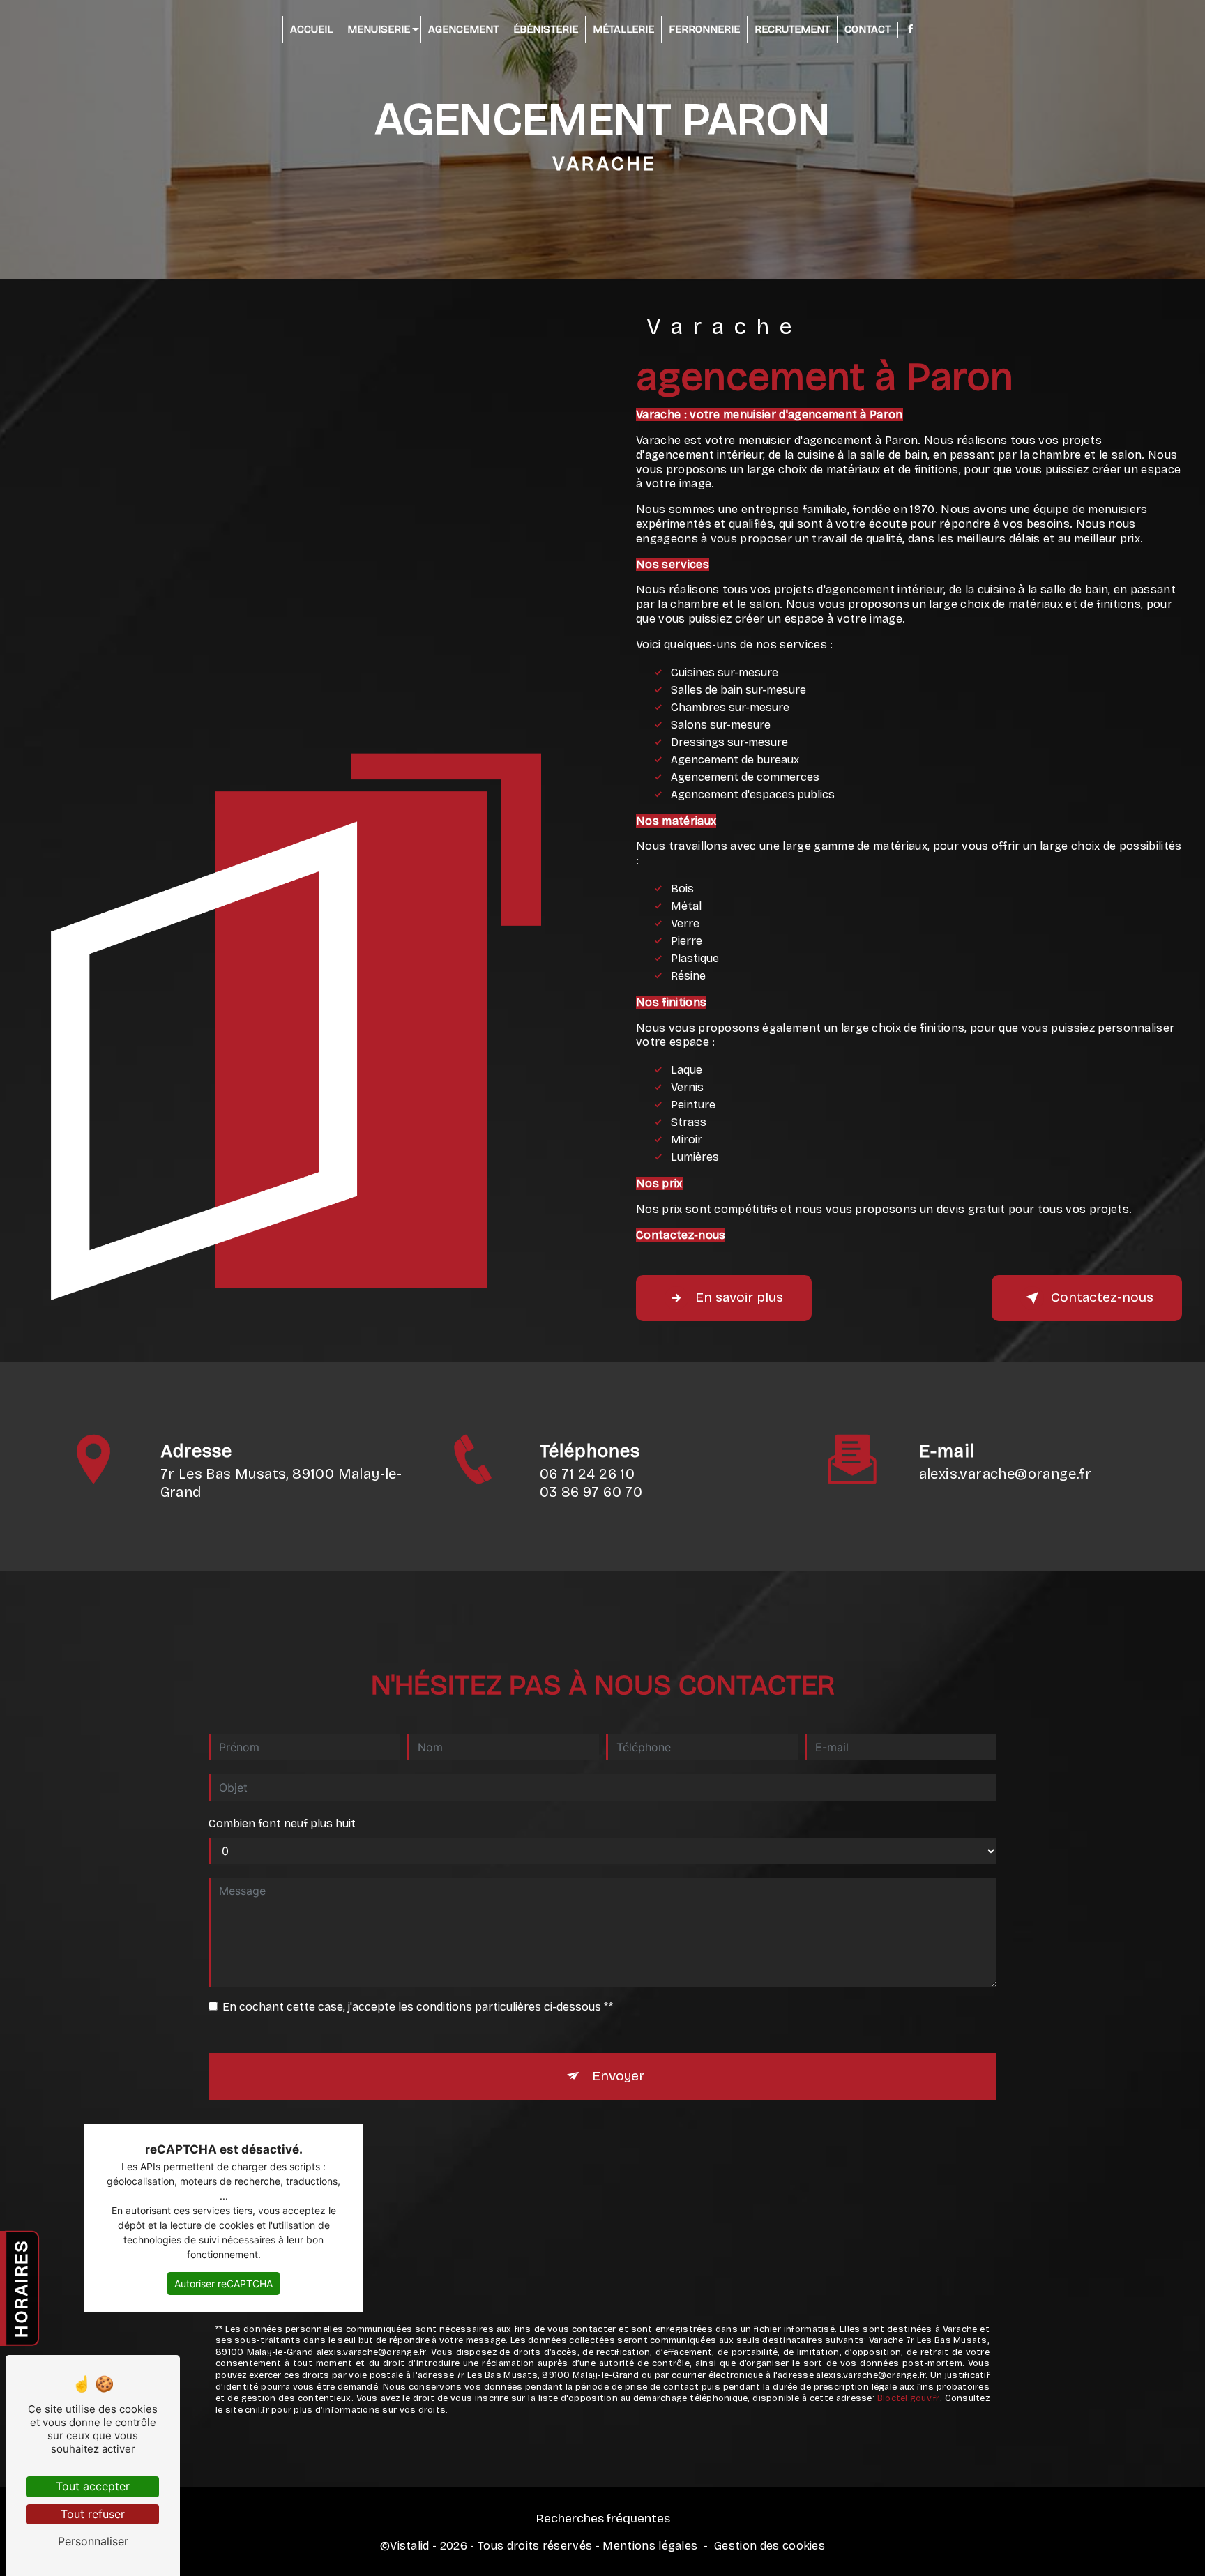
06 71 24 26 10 (588, 1474)
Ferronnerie (704, 29)
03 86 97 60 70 (591, 1492)
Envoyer (618, 2076)
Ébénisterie (546, 29)
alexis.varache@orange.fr (1006, 1474)
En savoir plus (739, 1297)
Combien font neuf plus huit (282, 1823)
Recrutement (792, 29)
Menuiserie (379, 29)
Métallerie (623, 29)
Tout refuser (93, 2514)
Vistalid (410, 2546)
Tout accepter (93, 2486)
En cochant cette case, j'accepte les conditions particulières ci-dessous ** (418, 2007)
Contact (867, 29)
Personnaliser (93, 2541)
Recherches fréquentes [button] (603, 2518)
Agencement (463, 29)
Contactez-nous (1102, 1297)
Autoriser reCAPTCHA (223, 2284)
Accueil (311, 29)
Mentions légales (650, 2546)
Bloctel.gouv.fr (909, 2398)
